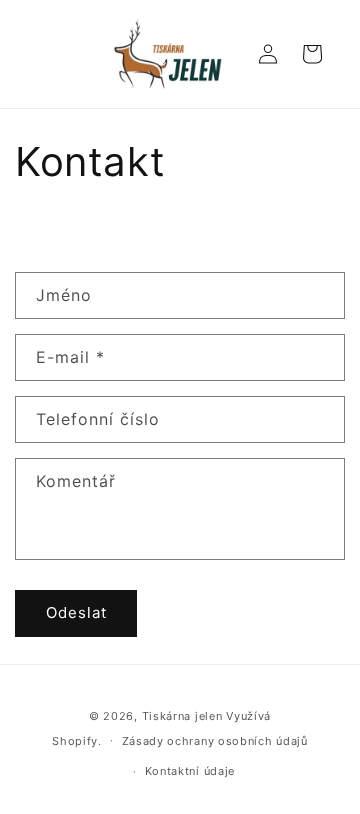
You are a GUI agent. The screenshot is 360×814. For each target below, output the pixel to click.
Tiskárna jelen (182, 716)
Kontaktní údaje (190, 771)
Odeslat (76, 612)
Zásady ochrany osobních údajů (215, 741)
